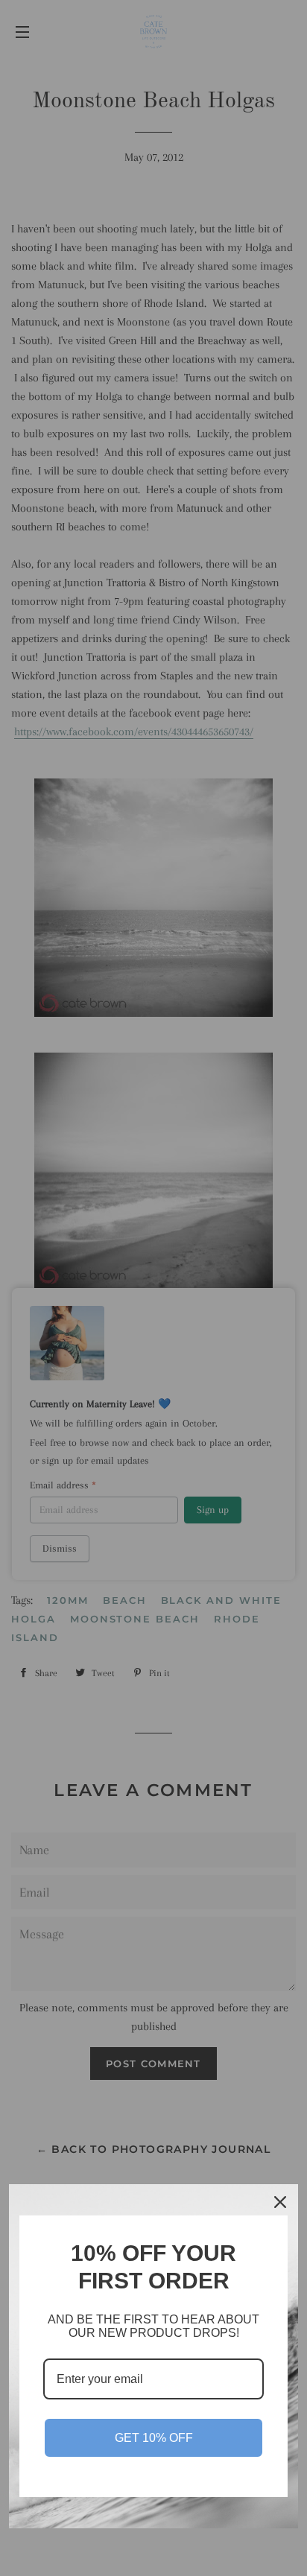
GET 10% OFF (154, 2438)
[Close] (280, 2202)
